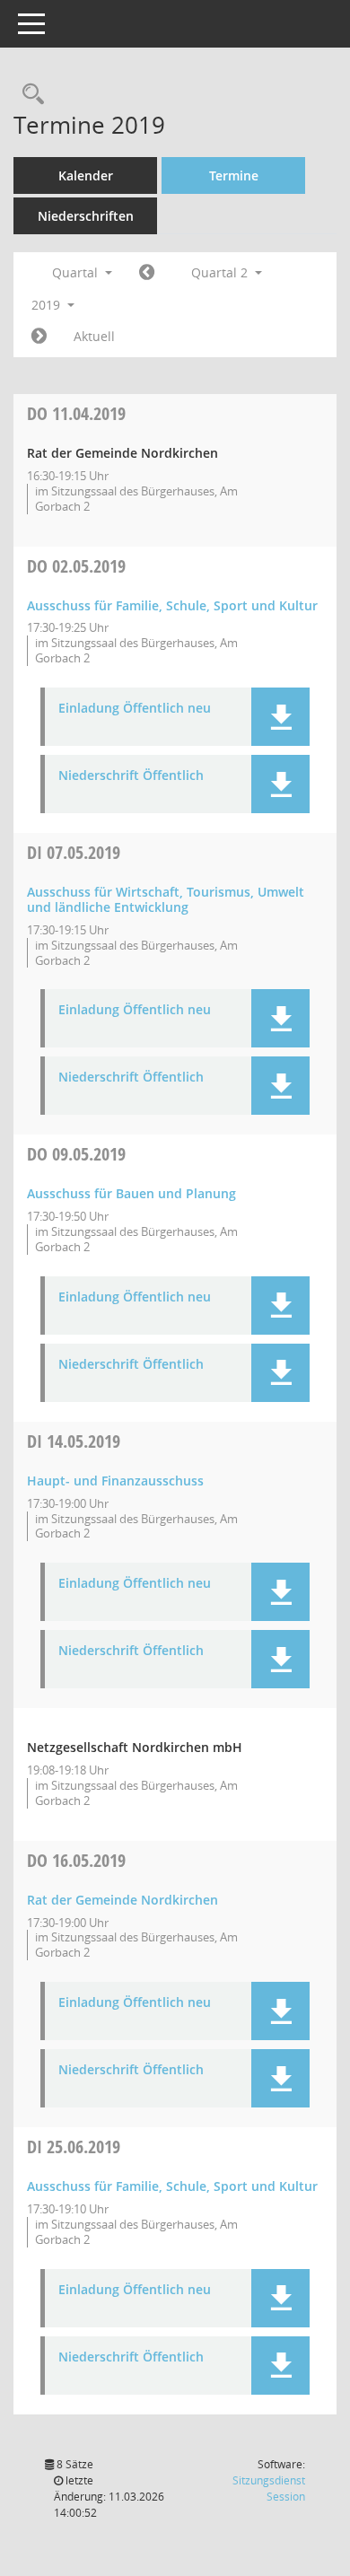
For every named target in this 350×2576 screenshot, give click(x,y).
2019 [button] (48, 305)
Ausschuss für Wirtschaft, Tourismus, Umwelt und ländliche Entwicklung (166, 899)
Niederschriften (86, 216)
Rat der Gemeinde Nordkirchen (122, 1900)
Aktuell (94, 336)
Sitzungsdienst (269, 2488)
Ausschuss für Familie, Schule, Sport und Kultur (172, 605)
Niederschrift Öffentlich (131, 776)
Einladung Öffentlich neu (135, 709)
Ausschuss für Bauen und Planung (131, 1193)
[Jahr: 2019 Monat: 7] (39, 337)
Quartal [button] (77, 272)
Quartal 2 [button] (221, 272)
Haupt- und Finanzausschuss (115, 1481)
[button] (280, 717)
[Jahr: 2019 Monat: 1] (147, 273)
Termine (234, 175)
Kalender (86, 175)
